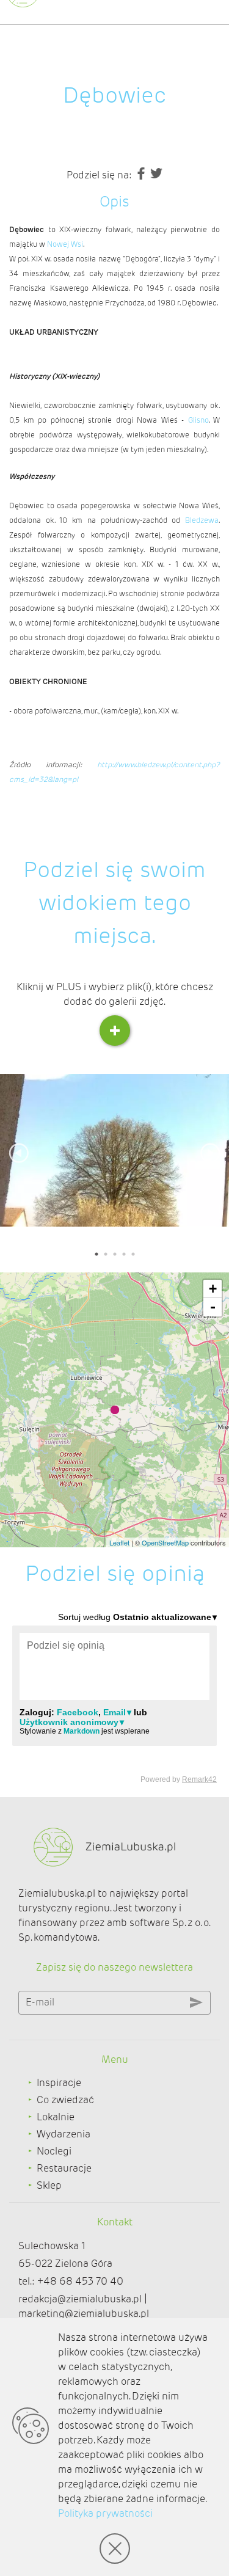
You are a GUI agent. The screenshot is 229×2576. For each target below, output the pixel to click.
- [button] (213, 1307)
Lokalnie (56, 2117)
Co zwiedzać (65, 2100)
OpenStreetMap (165, 1542)
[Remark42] (114, 1697)
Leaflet (119, 1542)
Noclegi (54, 2151)
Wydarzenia (64, 2134)
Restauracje (64, 2168)
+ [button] (213, 1289)
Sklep (49, 2185)
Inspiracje (59, 2083)
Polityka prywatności (105, 2513)
